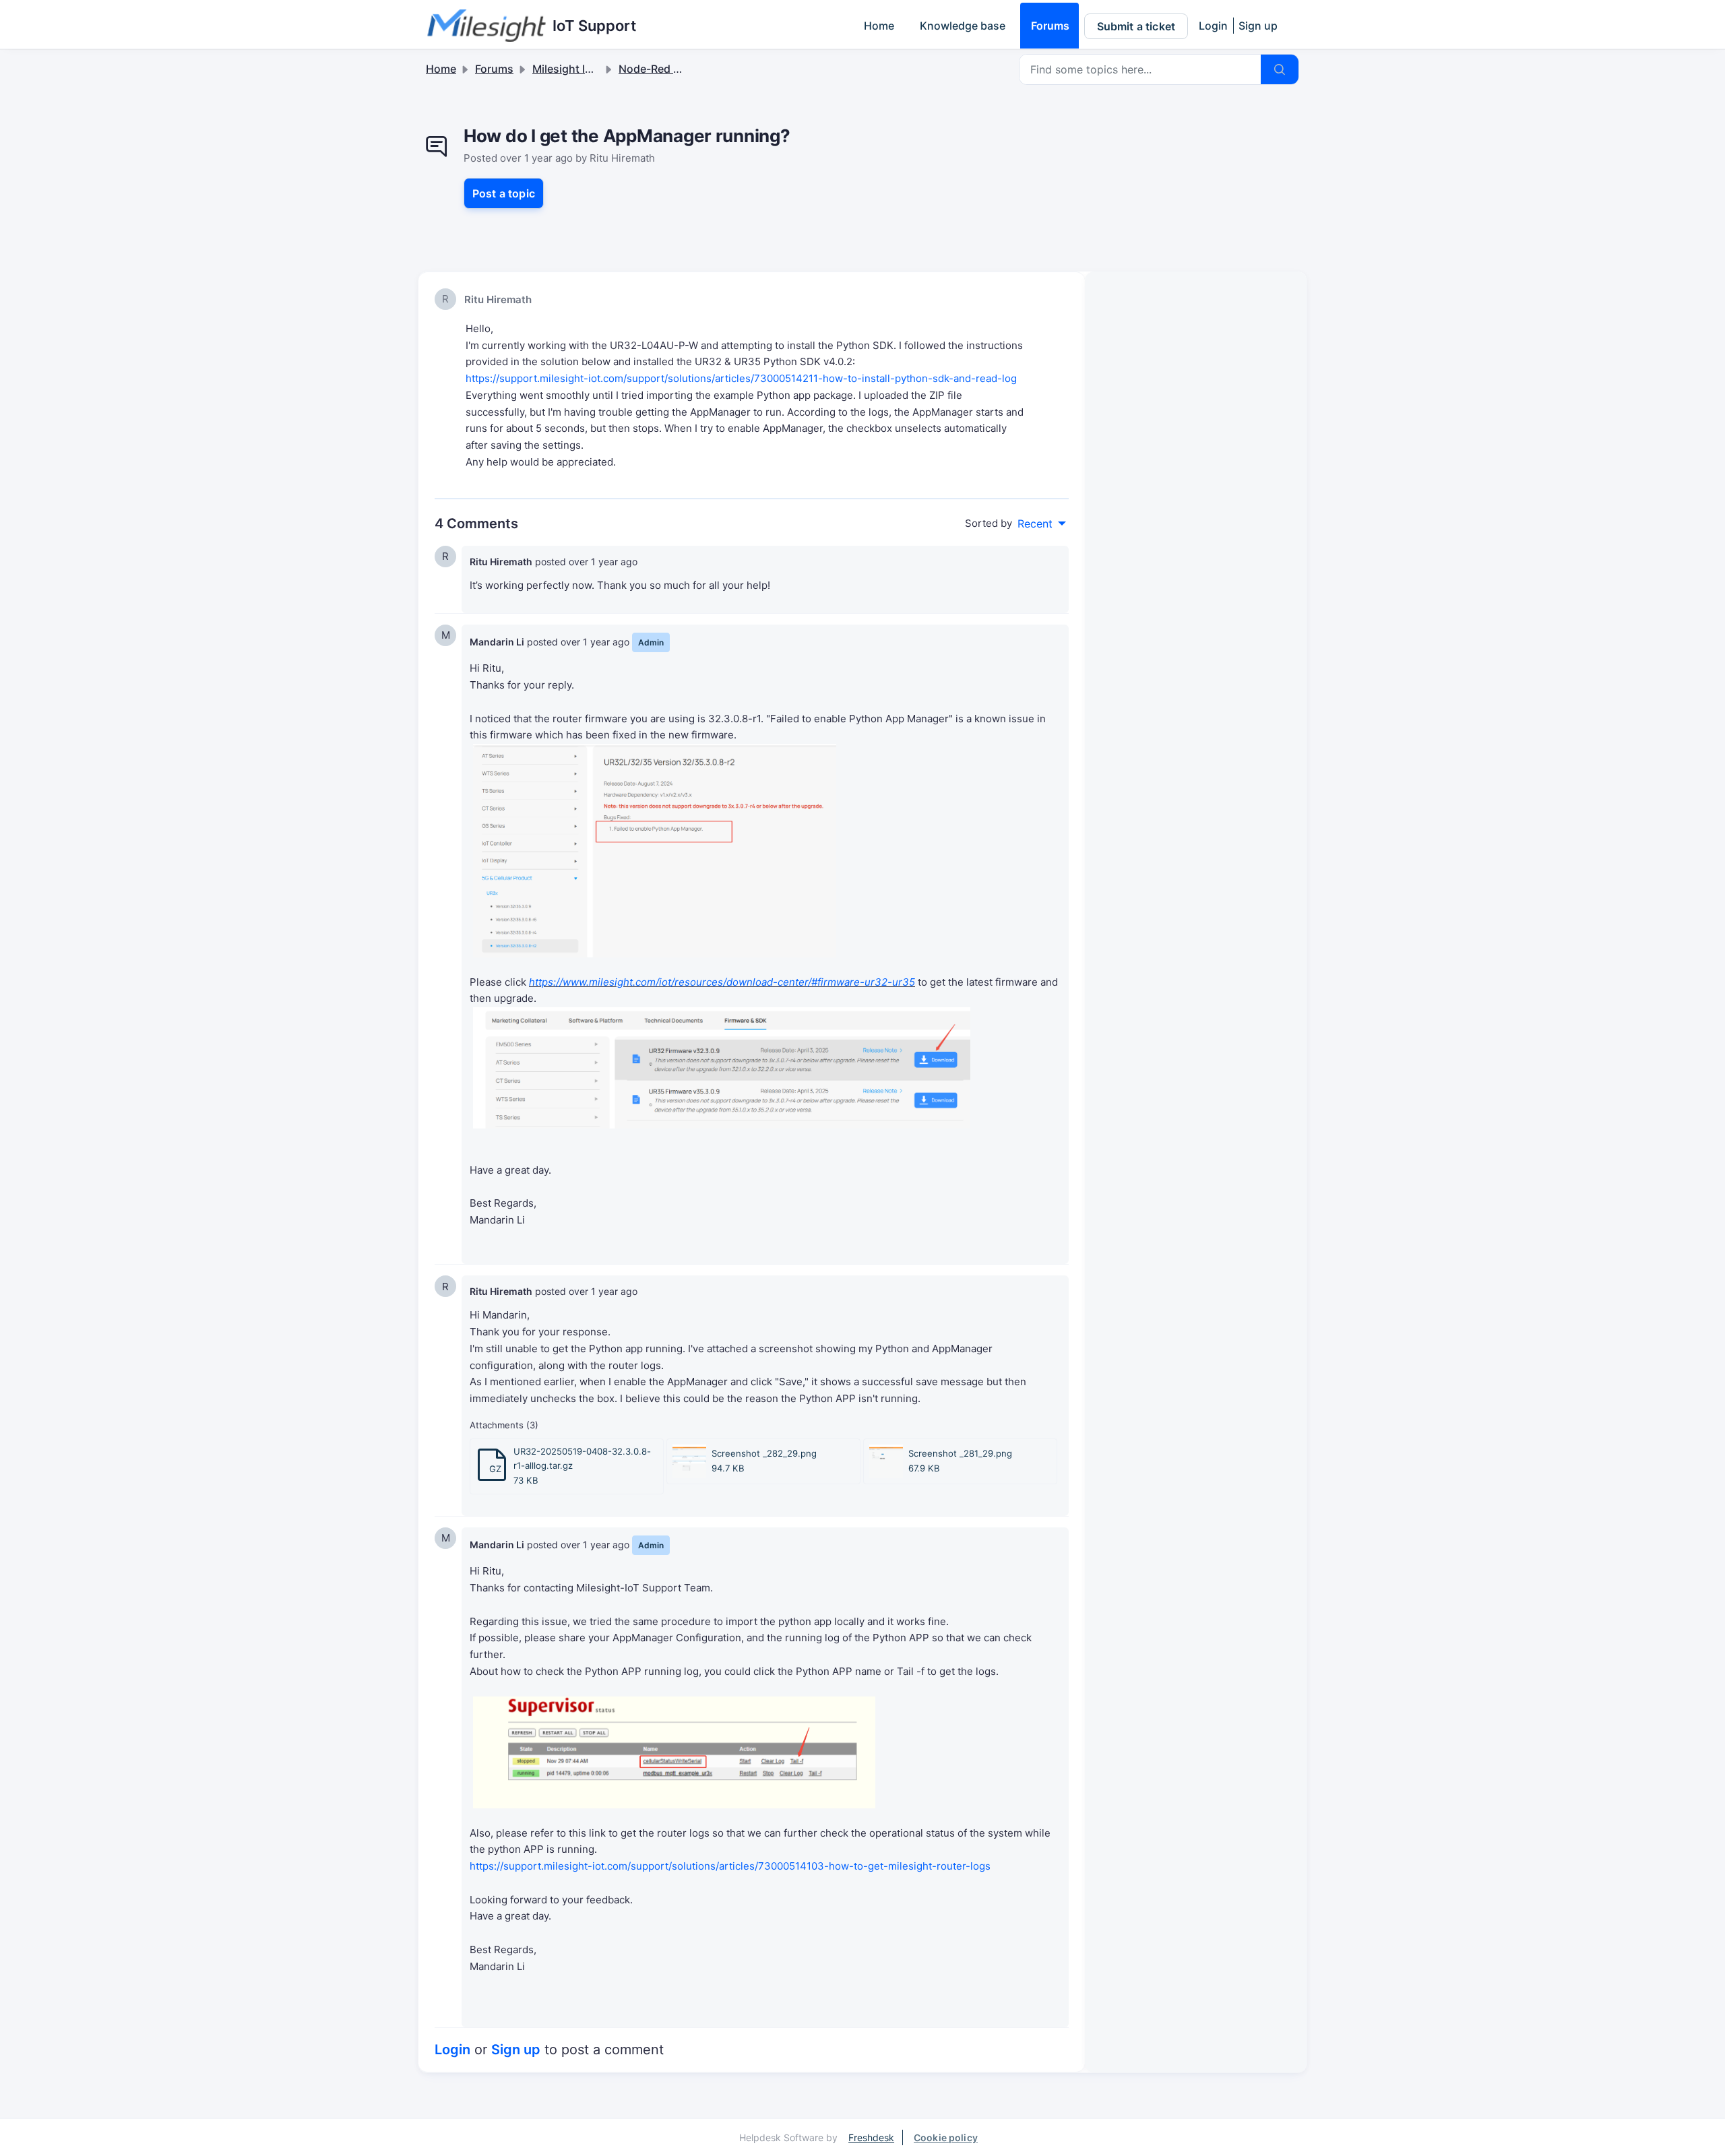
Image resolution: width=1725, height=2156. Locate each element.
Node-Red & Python (669, 69)
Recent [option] (1035, 524)
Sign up (1258, 26)
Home (879, 26)
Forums (1050, 26)
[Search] (1280, 69)
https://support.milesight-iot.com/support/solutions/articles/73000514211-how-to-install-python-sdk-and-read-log (741, 378)
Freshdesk (871, 2137)
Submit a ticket (1136, 26)
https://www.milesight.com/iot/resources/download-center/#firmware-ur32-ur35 (722, 982)
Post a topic (504, 193)
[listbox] (1042, 524)
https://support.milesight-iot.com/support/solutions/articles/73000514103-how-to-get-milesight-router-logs (730, 1866)
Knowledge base (963, 26)
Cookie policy (946, 2137)
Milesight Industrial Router (600, 69)
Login (1213, 26)
